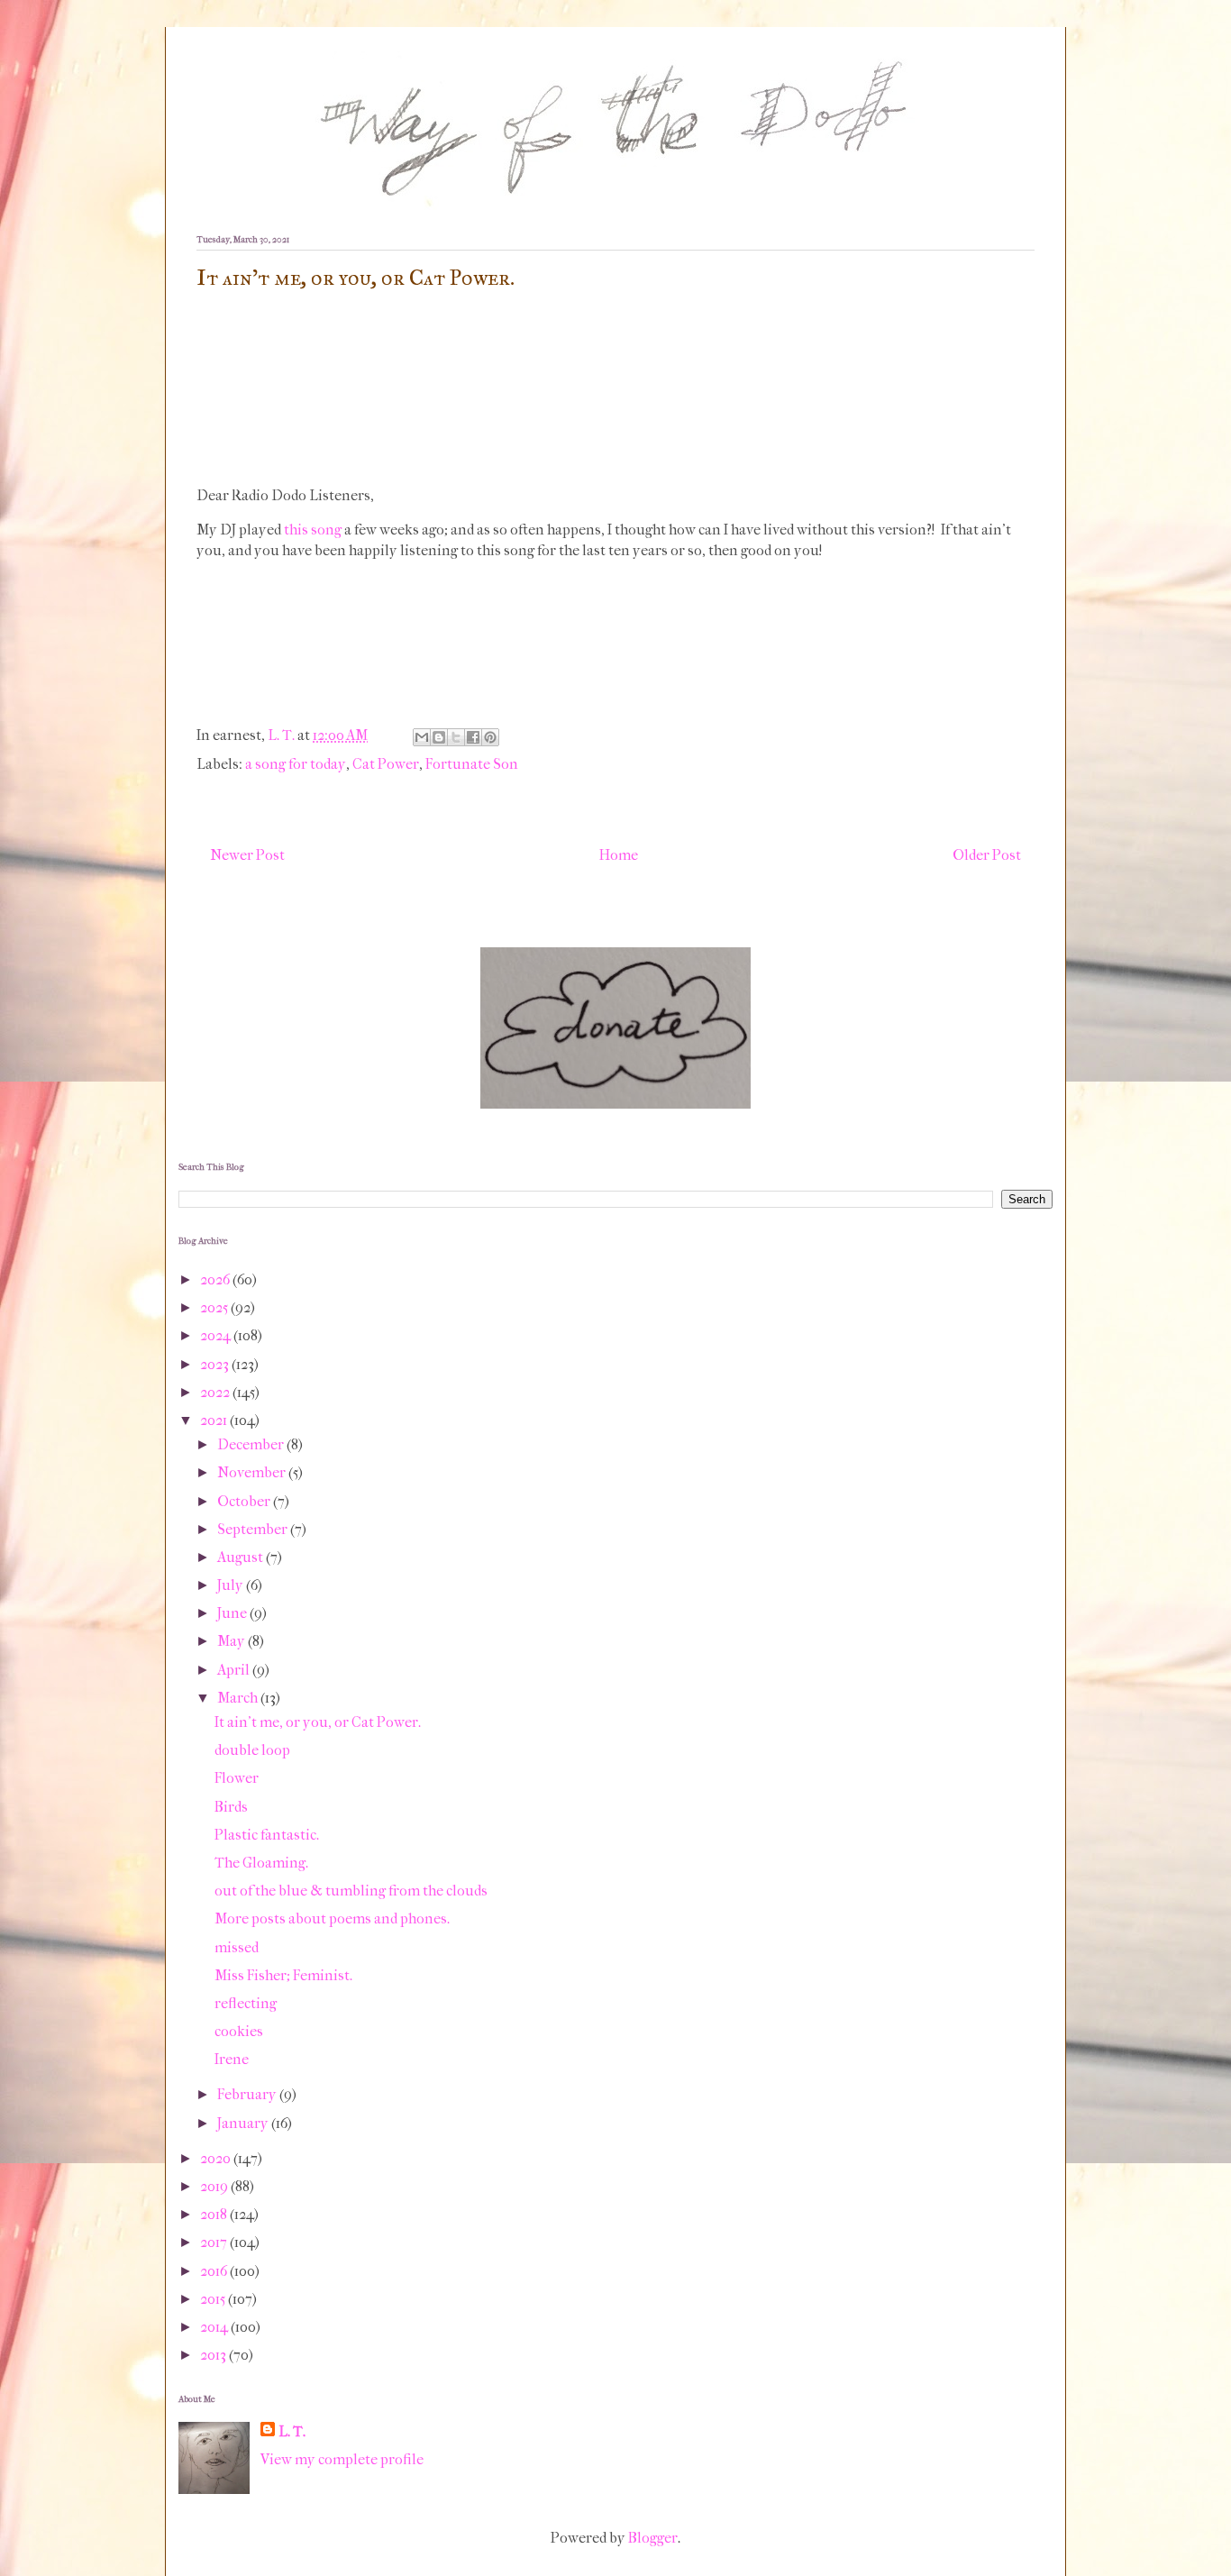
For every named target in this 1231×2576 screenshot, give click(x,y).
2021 (215, 1420)
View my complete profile (342, 2459)
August (242, 1557)
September (254, 1529)
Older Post (987, 855)
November (253, 1472)
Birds (231, 1807)
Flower (237, 1778)
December (252, 1444)
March (239, 1698)
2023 (216, 1364)
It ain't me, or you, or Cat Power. (318, 1722)
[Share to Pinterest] (490, 737)
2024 (217, 1335)
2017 (215, 2242)
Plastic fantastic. (267, 1835)
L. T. (292, 2431)
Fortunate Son (472, 764)
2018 (215, 2214)
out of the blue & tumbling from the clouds (351, 1891)
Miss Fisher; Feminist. (283, 1975)
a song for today (296, 764)
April (235, 1670)
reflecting (246, 2003)
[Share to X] (456, 737)
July (232, 1585)
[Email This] (422, 737)
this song (313, 530)
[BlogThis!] (439, 737)
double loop (252, 1750)
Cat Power (386, 764)
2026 (216, 1279)
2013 (214, 2355)
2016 (215, 2271)
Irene (232, 2059)
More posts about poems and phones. (332, 1918)
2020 (217, 2158)
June (233, 1613)
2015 (214, 2299)
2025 (215, 1307)
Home (619, 855)
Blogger (653, 2538)
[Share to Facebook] (473, 737)
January (244, 2123)
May (233, 1641)
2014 (215, 2327)
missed (237, 1947)
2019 (215, 2186)
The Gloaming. (261, 1863)
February (248, 2094)
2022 (216, 1392)
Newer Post (247, 855)
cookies (239, 2031)
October (245, 1501)
